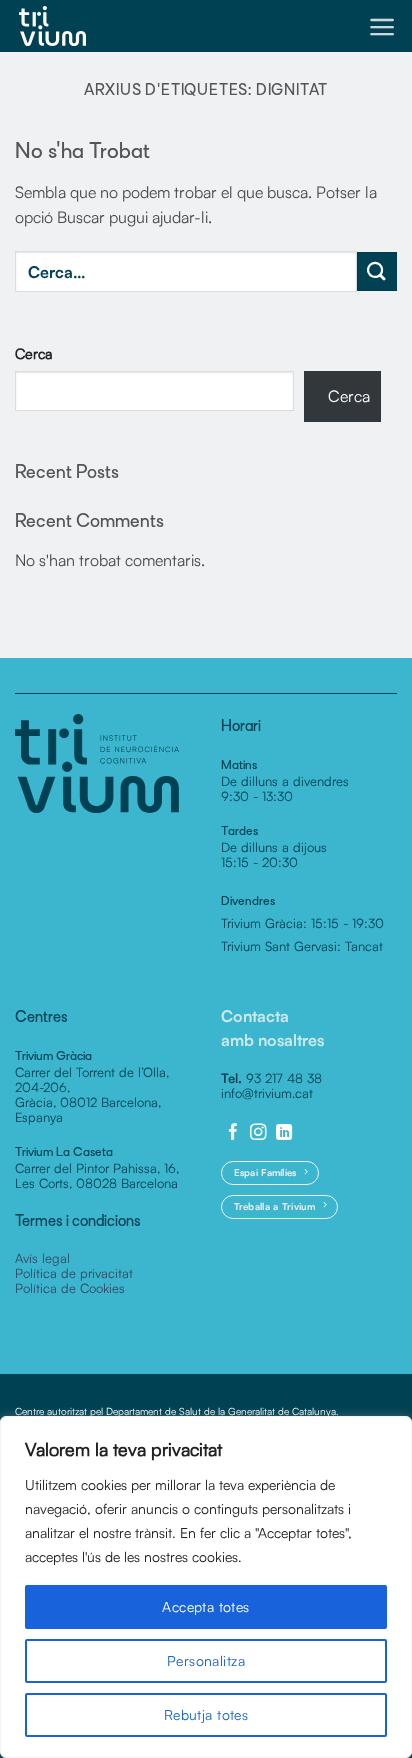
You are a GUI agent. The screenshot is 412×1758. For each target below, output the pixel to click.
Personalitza (206, 1660)
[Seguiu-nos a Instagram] (258, 1133)
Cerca (34, 353)
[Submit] (377, 271)
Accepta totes (205, 1606)
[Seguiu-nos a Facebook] (233, 1133)
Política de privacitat (74, 1273)
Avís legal (42, 1258)
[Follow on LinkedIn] (284, 1133)
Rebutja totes (206, 1714)
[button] (382, 27)
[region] (206, 1587)
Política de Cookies (70, 1288)
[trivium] (52, 26)
